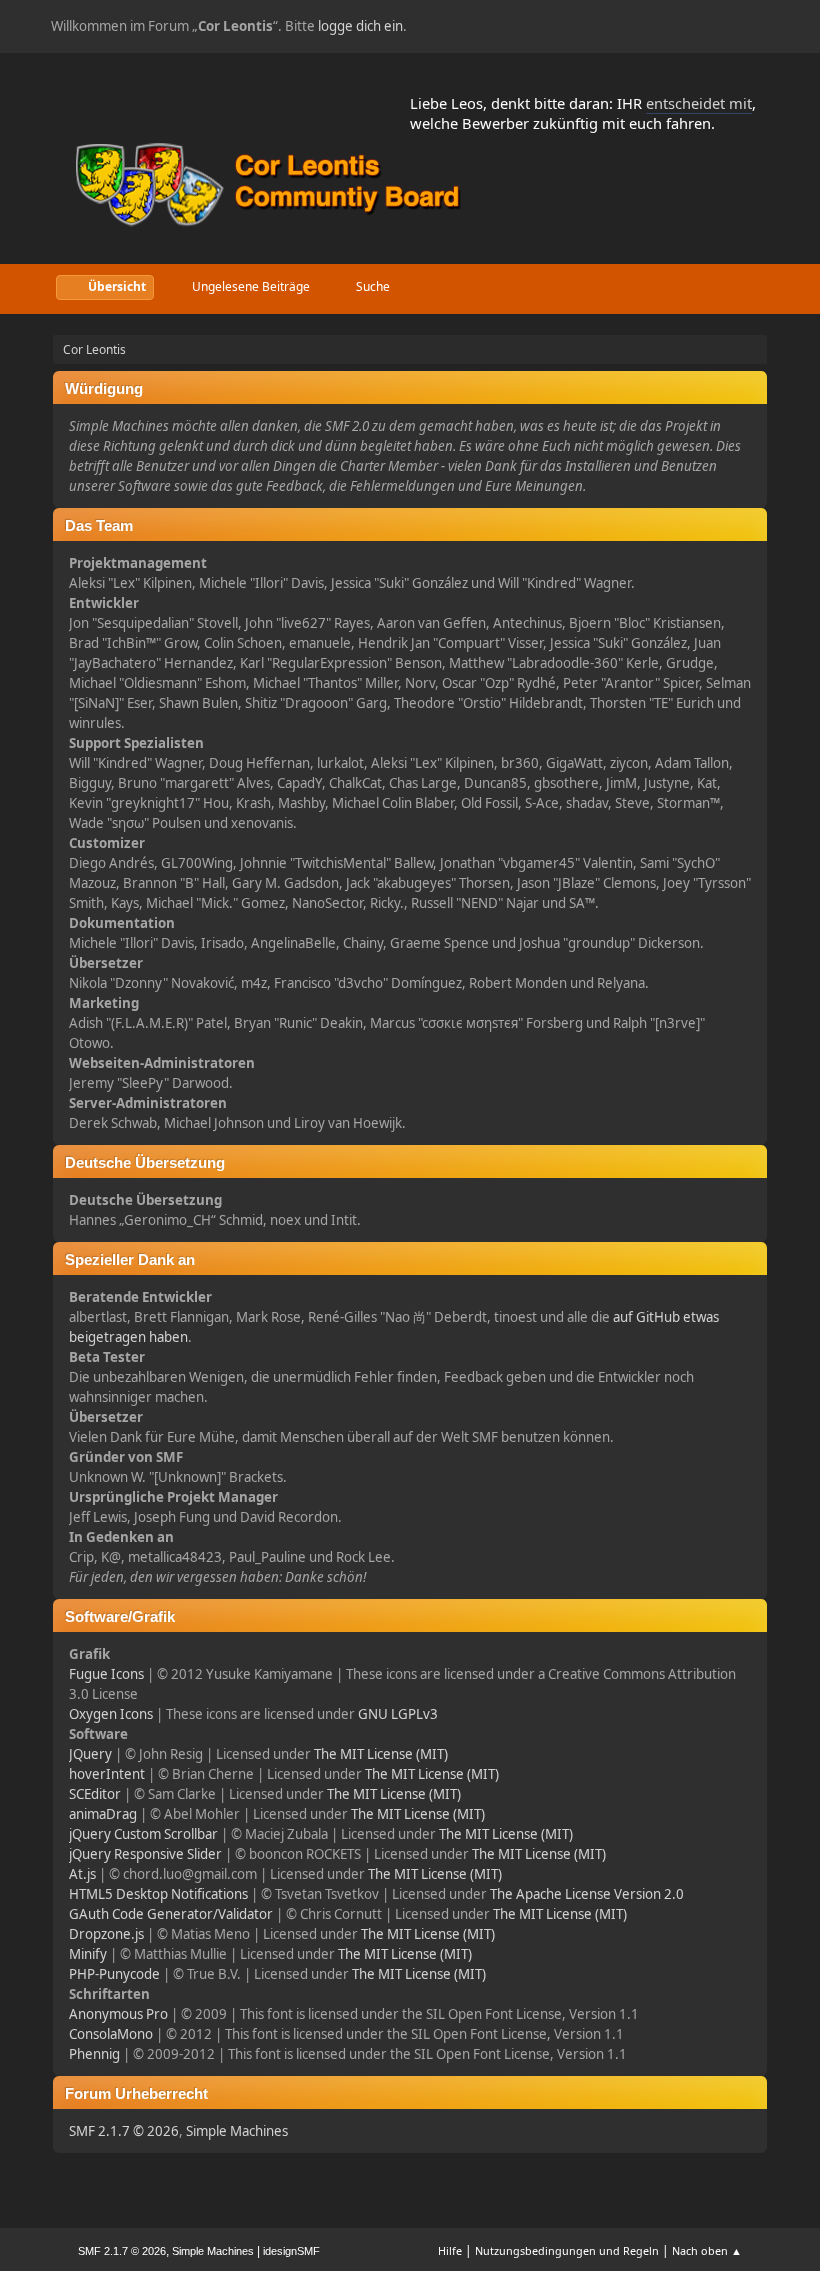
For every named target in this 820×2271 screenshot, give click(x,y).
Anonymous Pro (118, 2014)
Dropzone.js (106, 1934)
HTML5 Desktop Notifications (158, 1894)
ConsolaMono (111, 2034)
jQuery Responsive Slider (145, 1854)
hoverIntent (107, 1774)
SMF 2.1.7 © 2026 (124, 2131)
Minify (88, 1954)
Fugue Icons (106, 1674)
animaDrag (103, 1814)
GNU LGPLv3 (398, 1714)
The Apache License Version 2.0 (587, 1894)
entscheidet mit (699, 103)
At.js (82, 1874)
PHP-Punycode (114, 1974)
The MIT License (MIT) (381, 1754)
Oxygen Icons (111, 1714)
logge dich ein (360, 26)
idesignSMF (291, 2251)
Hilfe (450, 2250)
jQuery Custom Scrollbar (143, 1834)
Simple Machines (237, 2131)
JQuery (90, 1754)
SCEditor (95, 1794)
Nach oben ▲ (707, 2250)
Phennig (94, 2054)
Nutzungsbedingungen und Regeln (567, 2250)
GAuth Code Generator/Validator (171, 1914)
